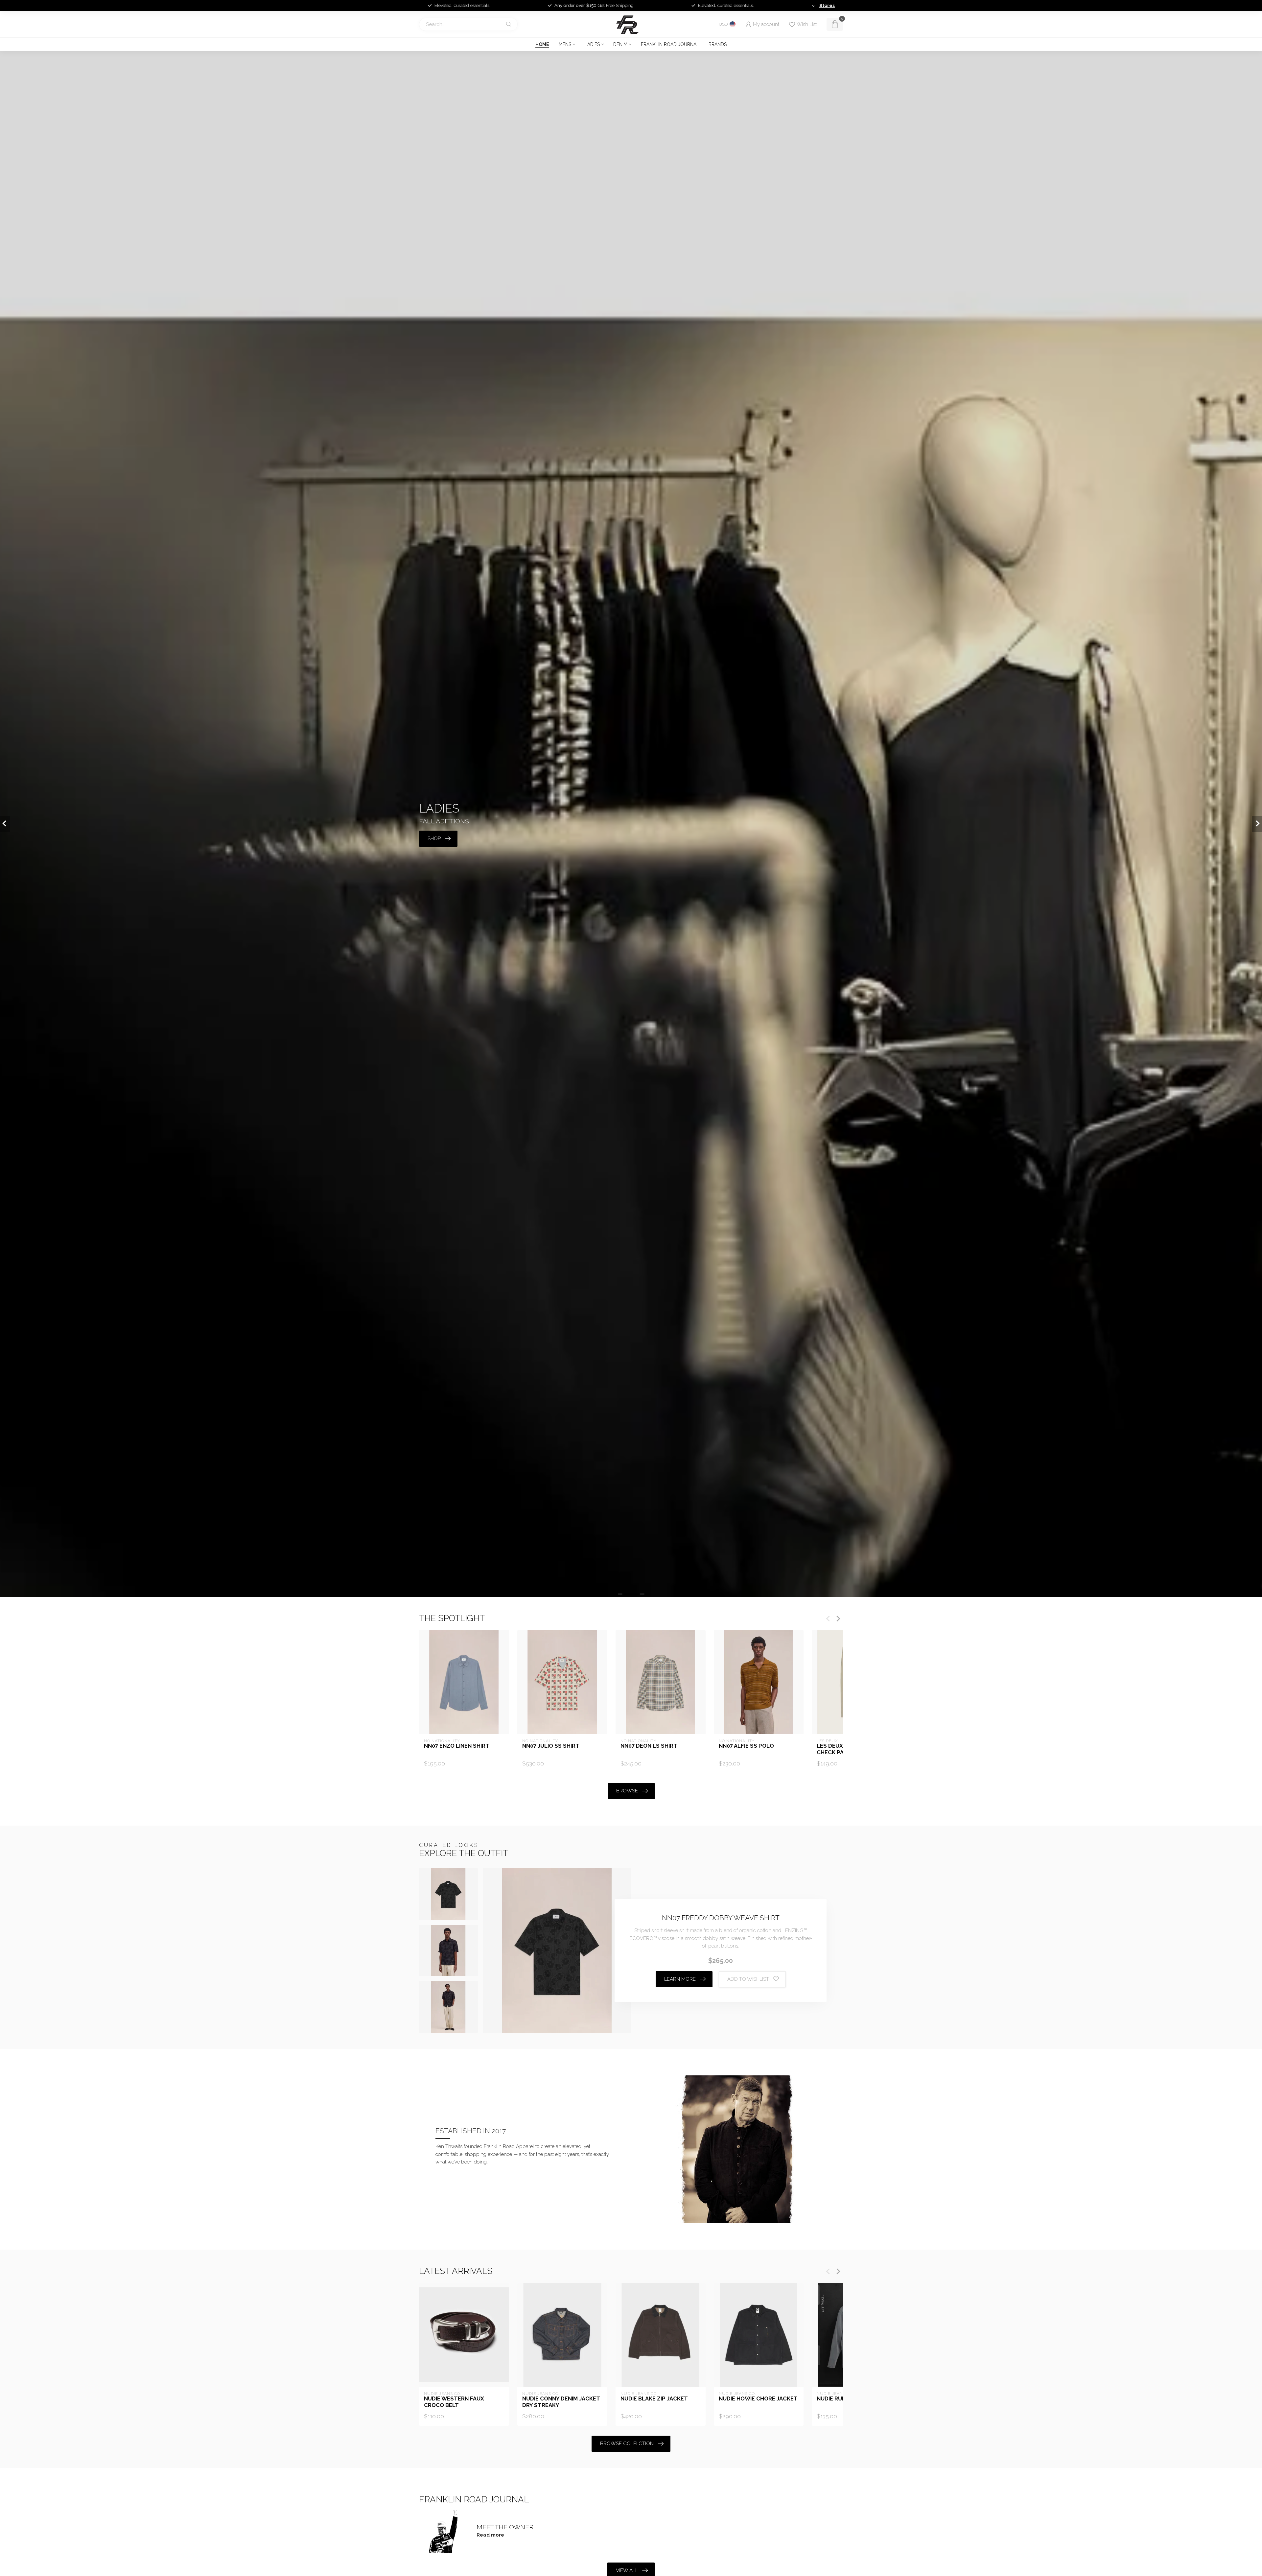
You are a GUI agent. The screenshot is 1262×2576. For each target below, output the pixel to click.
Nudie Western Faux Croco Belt (454, 2402)
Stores (827, 5)
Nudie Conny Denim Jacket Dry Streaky (561, 2402)
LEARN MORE (680, 1979)
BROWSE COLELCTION (627, 2444)
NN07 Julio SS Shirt (551, 1746)
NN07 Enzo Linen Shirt (457, 1746)
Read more (490, 2535)
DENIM (620, 44)
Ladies (592, 44)
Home (542, 44)
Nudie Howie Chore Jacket (758, 2399)
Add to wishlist (748, 1979)
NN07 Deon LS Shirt (649, 1746)
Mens (565, 44)
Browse (627, 1791)
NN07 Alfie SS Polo (746, 1746)
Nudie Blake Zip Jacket (654, 2399)
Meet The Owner (505, 2527)
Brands (718, 44)
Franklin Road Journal (670, 44)
